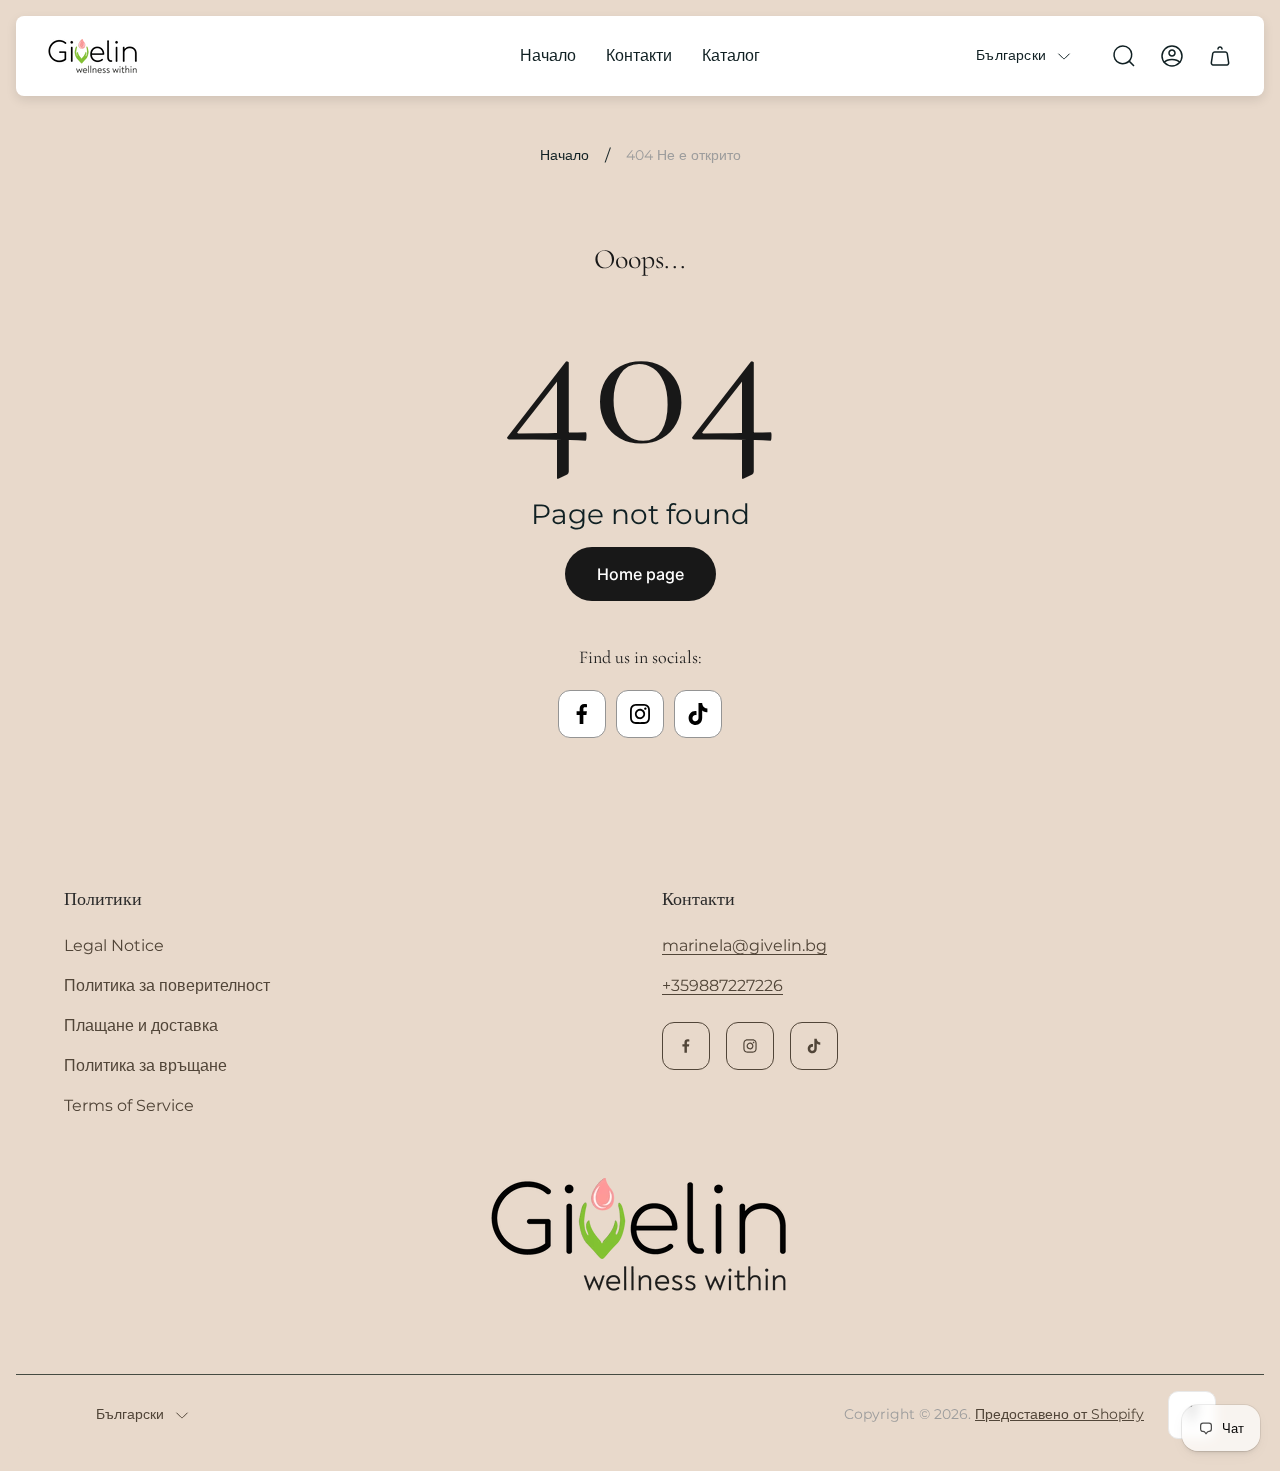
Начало (564, 155)
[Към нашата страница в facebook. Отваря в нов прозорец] (582, 714)
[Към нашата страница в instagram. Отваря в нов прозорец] (640, 714)
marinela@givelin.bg (744, 945)
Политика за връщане (145, 1065)
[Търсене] (1124, 56)
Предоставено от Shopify (1059, 1414)
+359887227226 (722, 985)
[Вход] (1172, 56)
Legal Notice (114, 945)
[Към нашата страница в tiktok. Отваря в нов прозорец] (698, 714)
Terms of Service (129, 1105)
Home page (640, 574)
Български (1011, 55)
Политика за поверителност (167, 985)
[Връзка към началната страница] (640, 1236)
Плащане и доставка (141, 1025)
